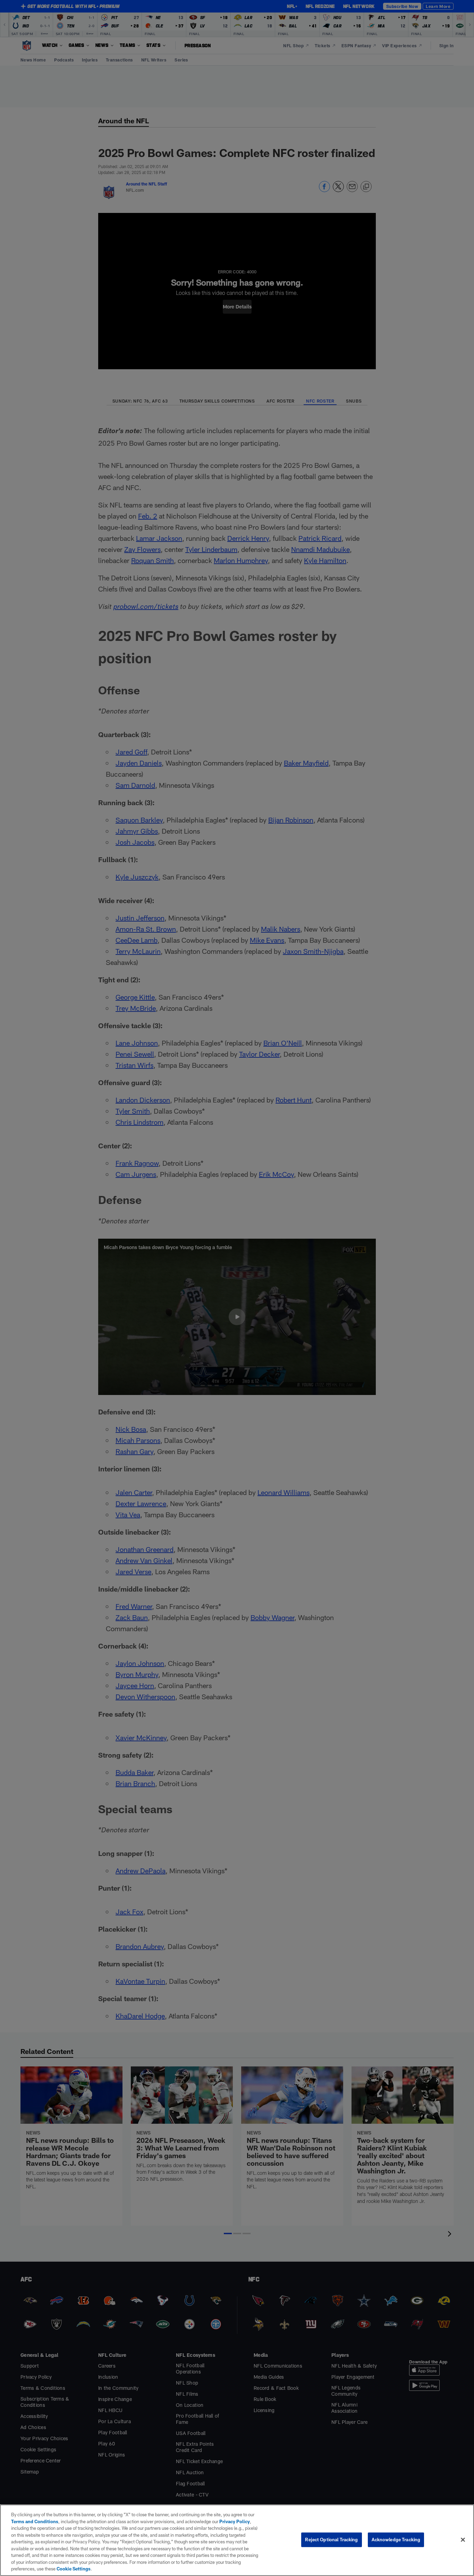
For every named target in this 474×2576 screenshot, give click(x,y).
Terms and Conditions (35, 2521)
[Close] (463, 2540)
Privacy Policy (235, 2521)
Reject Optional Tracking (331, 2540)
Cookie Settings (74, 2569)
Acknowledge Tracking (396, 2540)
